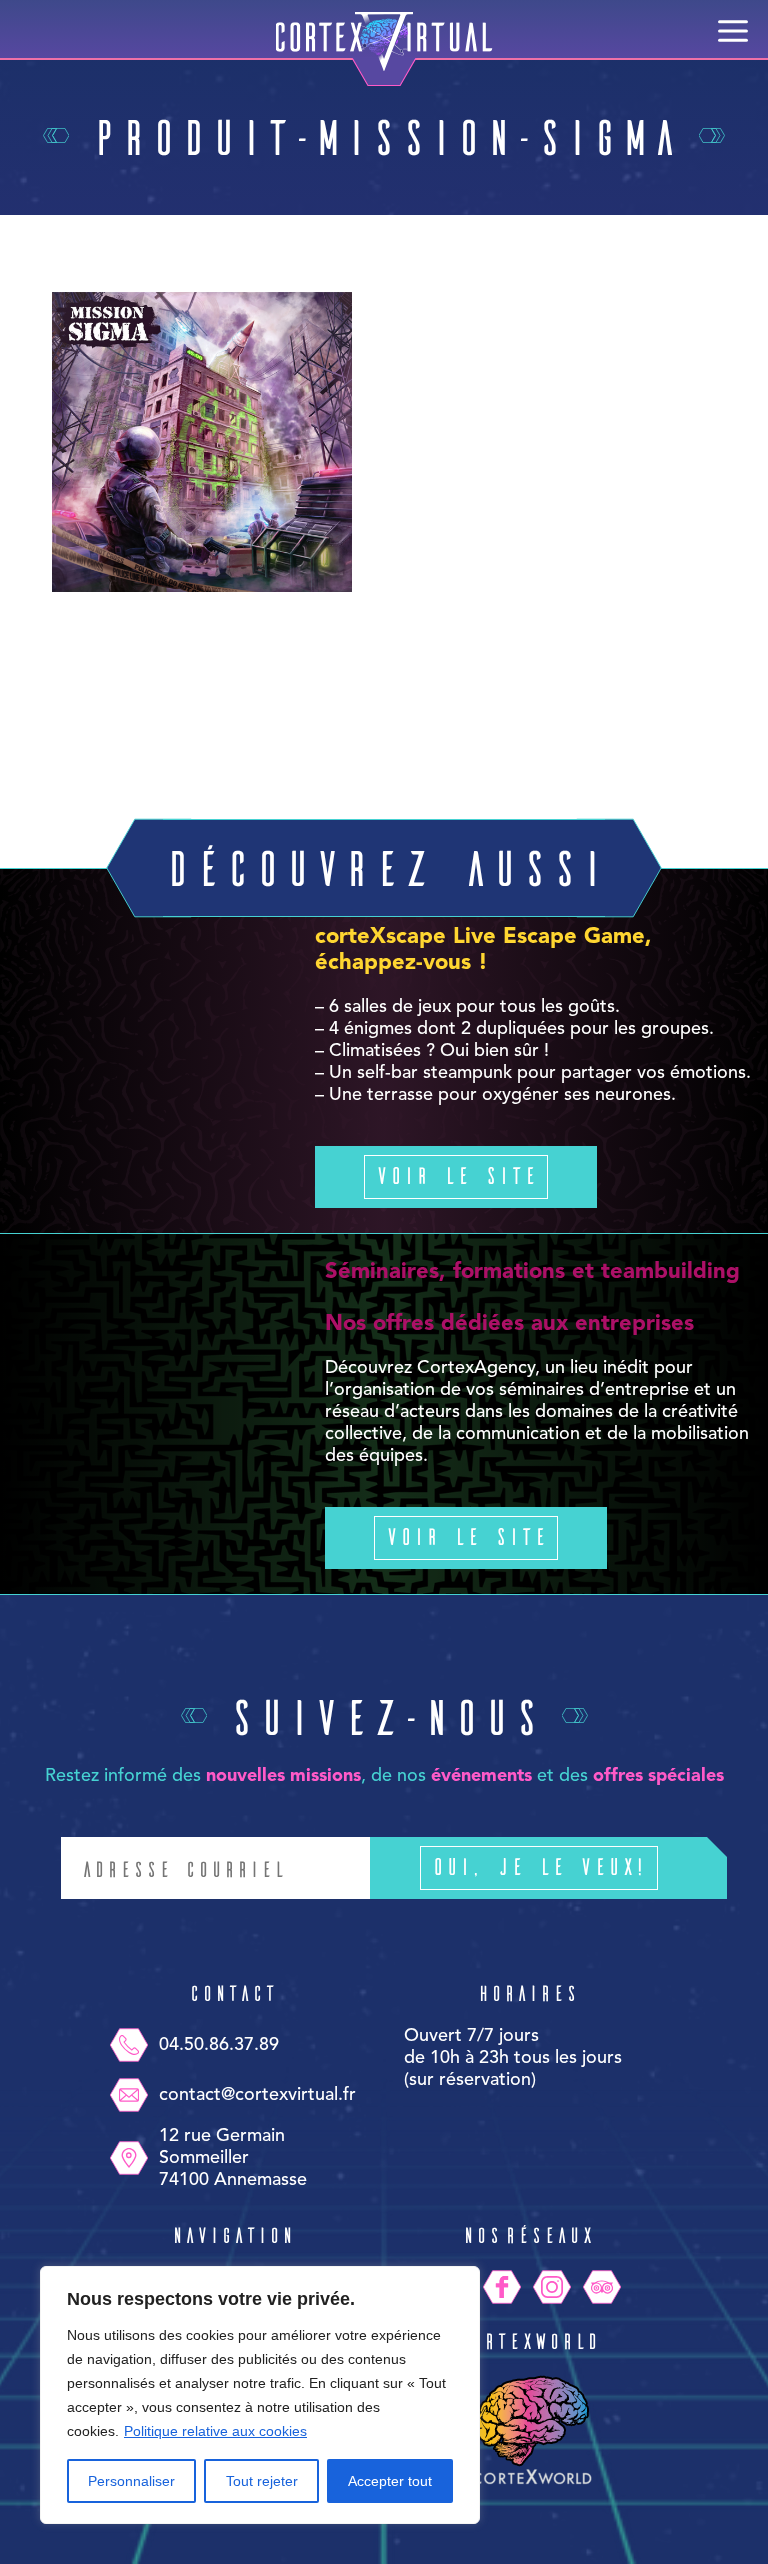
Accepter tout (390, 2481)
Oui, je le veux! (539, 1865)
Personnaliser (131, 2481)
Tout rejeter (262, 2481)
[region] (260, 2395)
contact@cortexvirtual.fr (257, 2095)
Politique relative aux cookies (215, 2431)
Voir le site (456, 1174)
